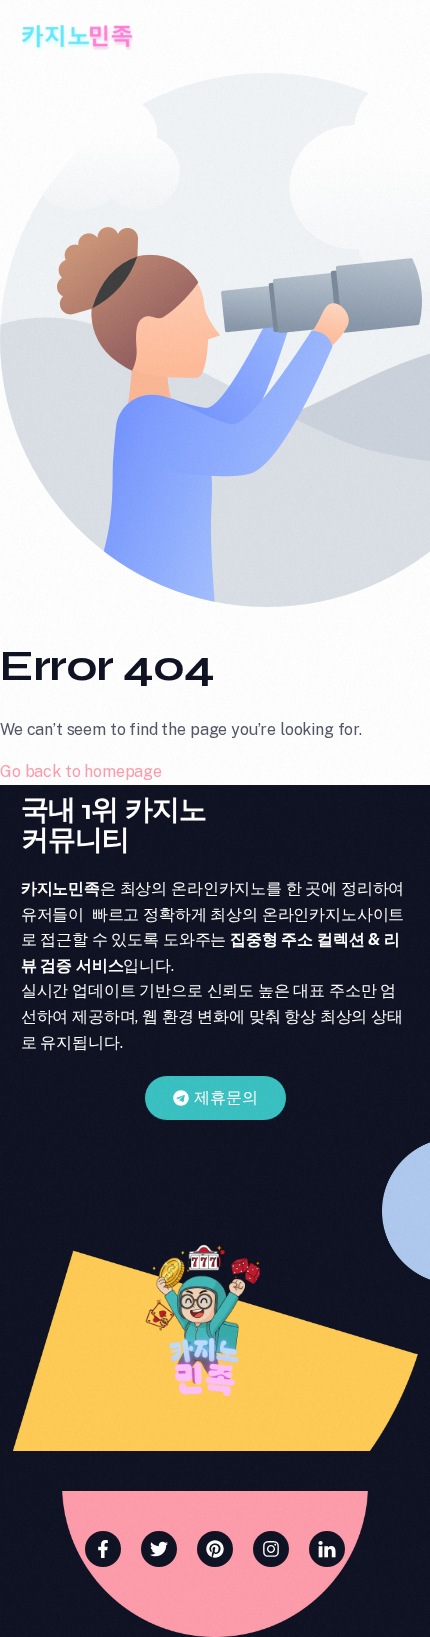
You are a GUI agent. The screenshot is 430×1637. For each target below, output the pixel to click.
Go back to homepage (81, 771)
